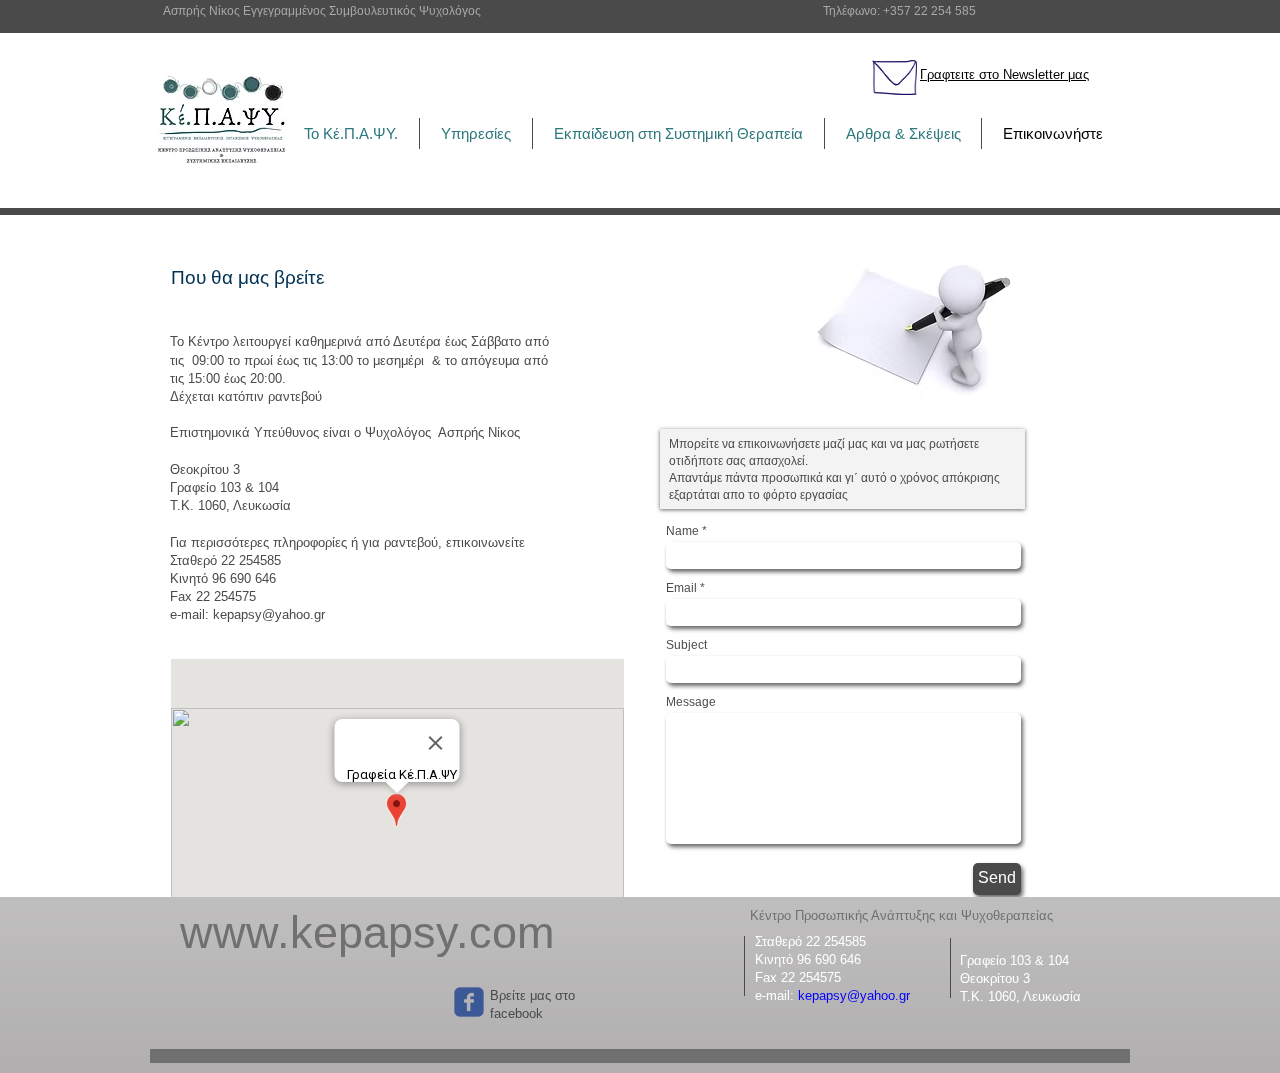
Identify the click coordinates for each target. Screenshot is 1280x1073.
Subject (686, 645)
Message (691, 702)
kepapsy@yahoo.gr (854, 995)
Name (682, 531)
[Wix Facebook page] (469, 1002)
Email (681, 588)
